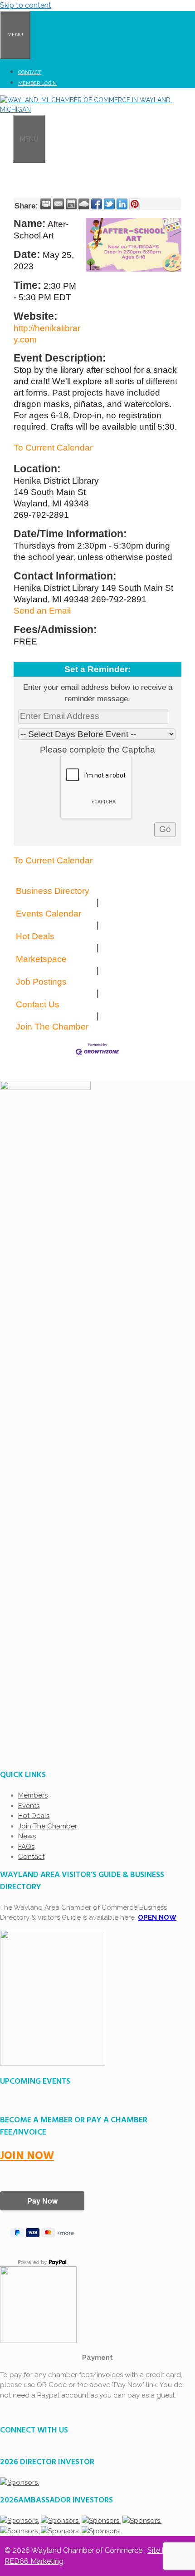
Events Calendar (49, 914)
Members (33, 1795)
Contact (30, 72)
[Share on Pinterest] (135, 204)
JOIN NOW (27, 2156)
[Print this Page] (46, 204)
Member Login (37, 83)
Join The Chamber (52, 1027)
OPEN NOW (157, 1917)
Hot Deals (35, 936)
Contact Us (38, 1004)
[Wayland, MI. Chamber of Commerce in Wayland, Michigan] (97, 109)
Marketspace (41, 959)
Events (29, 1806)
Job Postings (41, 982)
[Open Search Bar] (6, 138)
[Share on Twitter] (109, 204)
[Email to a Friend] (58, 204)
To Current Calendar (53, 448)
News (27, 1836)
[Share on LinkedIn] (122, 204)
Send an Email (42, 611)
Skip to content (26, 5)
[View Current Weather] (84, 204)
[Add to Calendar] (71, 204)
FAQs (26, 1847)
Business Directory (53, 891)
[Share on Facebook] (97, 204)
